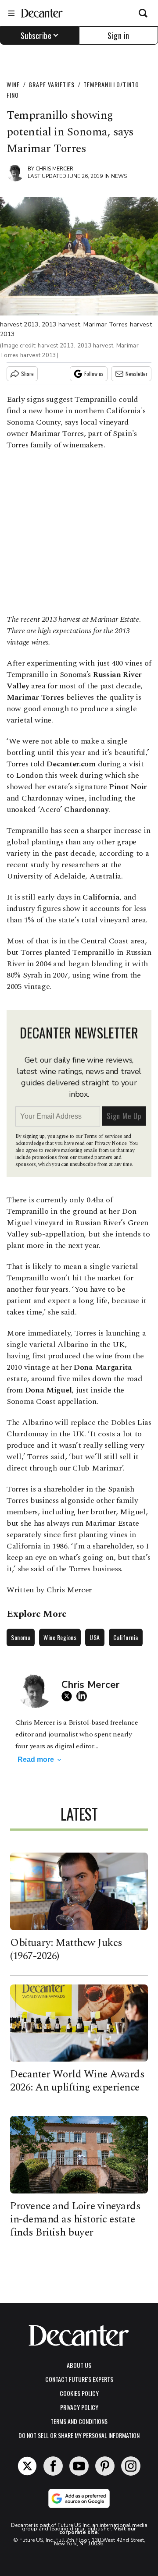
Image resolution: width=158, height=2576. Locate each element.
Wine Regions (60, 1637)
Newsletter (136, 374)
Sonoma (21, 1637)
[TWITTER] (69, 1696)
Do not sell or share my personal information (79, 2435)
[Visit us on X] (27, 2466)
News (119, 176)
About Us (79, 2365)
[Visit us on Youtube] (79, 2466)
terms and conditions (79, 2421)
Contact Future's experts (79, 2379)
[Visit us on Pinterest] (105, 2466)
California (126, 1637)
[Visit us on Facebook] (53, 2466)
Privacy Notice (111, 1143)
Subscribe (36, 35)
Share (27, 374)
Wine (13, 84)
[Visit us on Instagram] (131, 2466)
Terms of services (103, 1136)
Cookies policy (79, 2393)
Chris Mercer (54, 169)
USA (95, 1637)
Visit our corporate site (98, 2530)
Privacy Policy (79, 2407)
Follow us (94, 374)
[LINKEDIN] (84, 1696)
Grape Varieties (52, 84)
